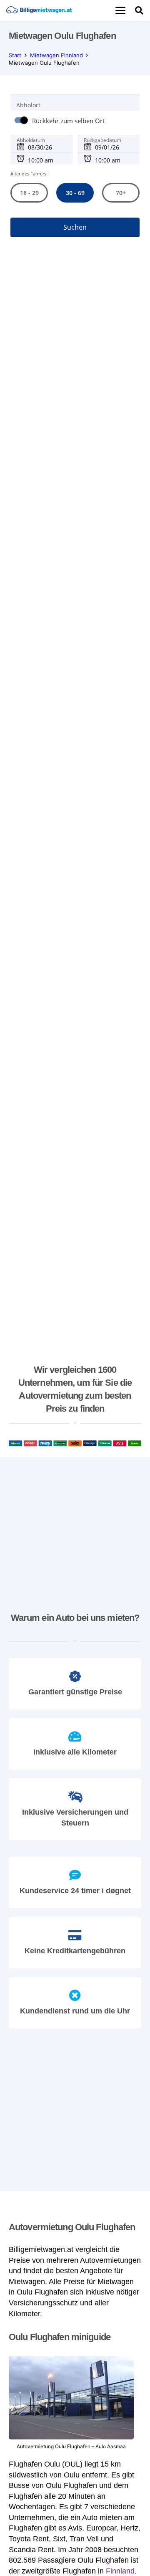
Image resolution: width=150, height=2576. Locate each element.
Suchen (75, 228)
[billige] (39, 10)
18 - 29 (29, 193)
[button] (120, 10)
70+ (121, 193)
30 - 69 (75, 193)
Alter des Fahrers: (29, 174)
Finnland (120, 2571)
